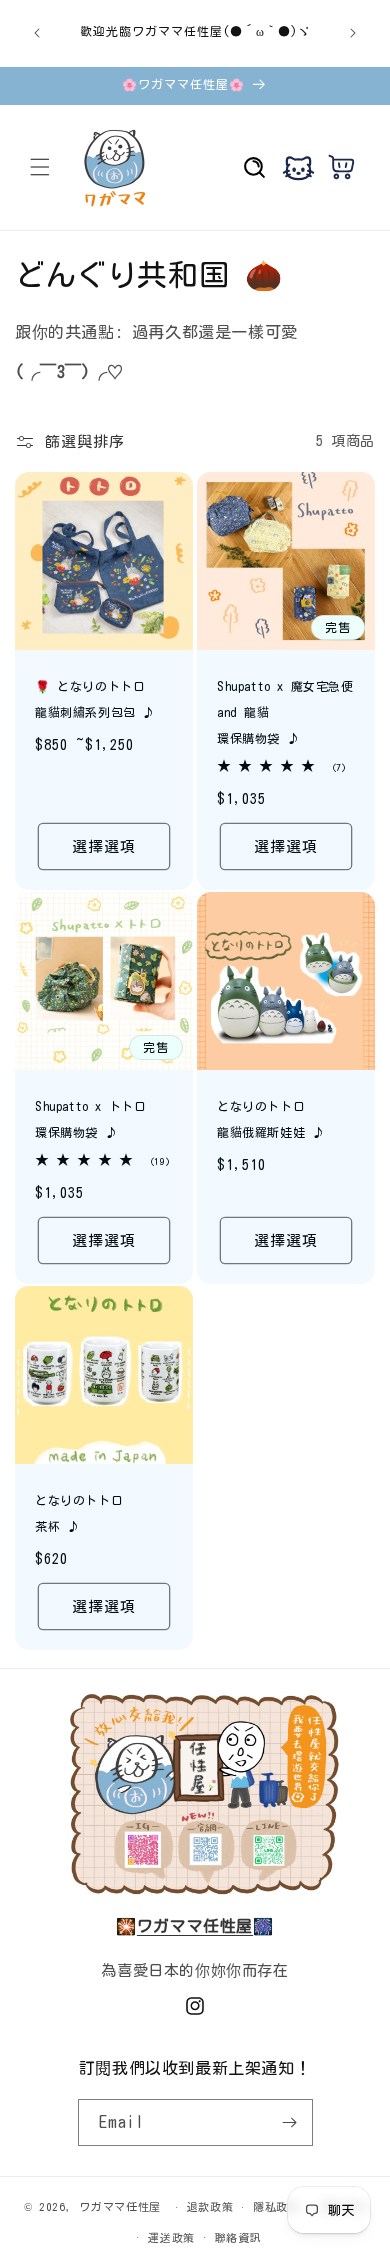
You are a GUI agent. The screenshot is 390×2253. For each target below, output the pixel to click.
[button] (40, 167)
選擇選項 (104, 845)
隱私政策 (276, 2206)
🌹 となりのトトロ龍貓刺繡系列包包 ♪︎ (95, 699)
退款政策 (210, 2206)
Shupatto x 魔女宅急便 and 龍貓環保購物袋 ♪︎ (285, 712)
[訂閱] (290, 2122)
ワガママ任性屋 (120, 2206)
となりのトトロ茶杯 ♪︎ (79, 1513)
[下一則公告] (353, 33)
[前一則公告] (37, 33)
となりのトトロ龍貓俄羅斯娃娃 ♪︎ (270, 1119)
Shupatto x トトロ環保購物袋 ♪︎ (90, 1119)
